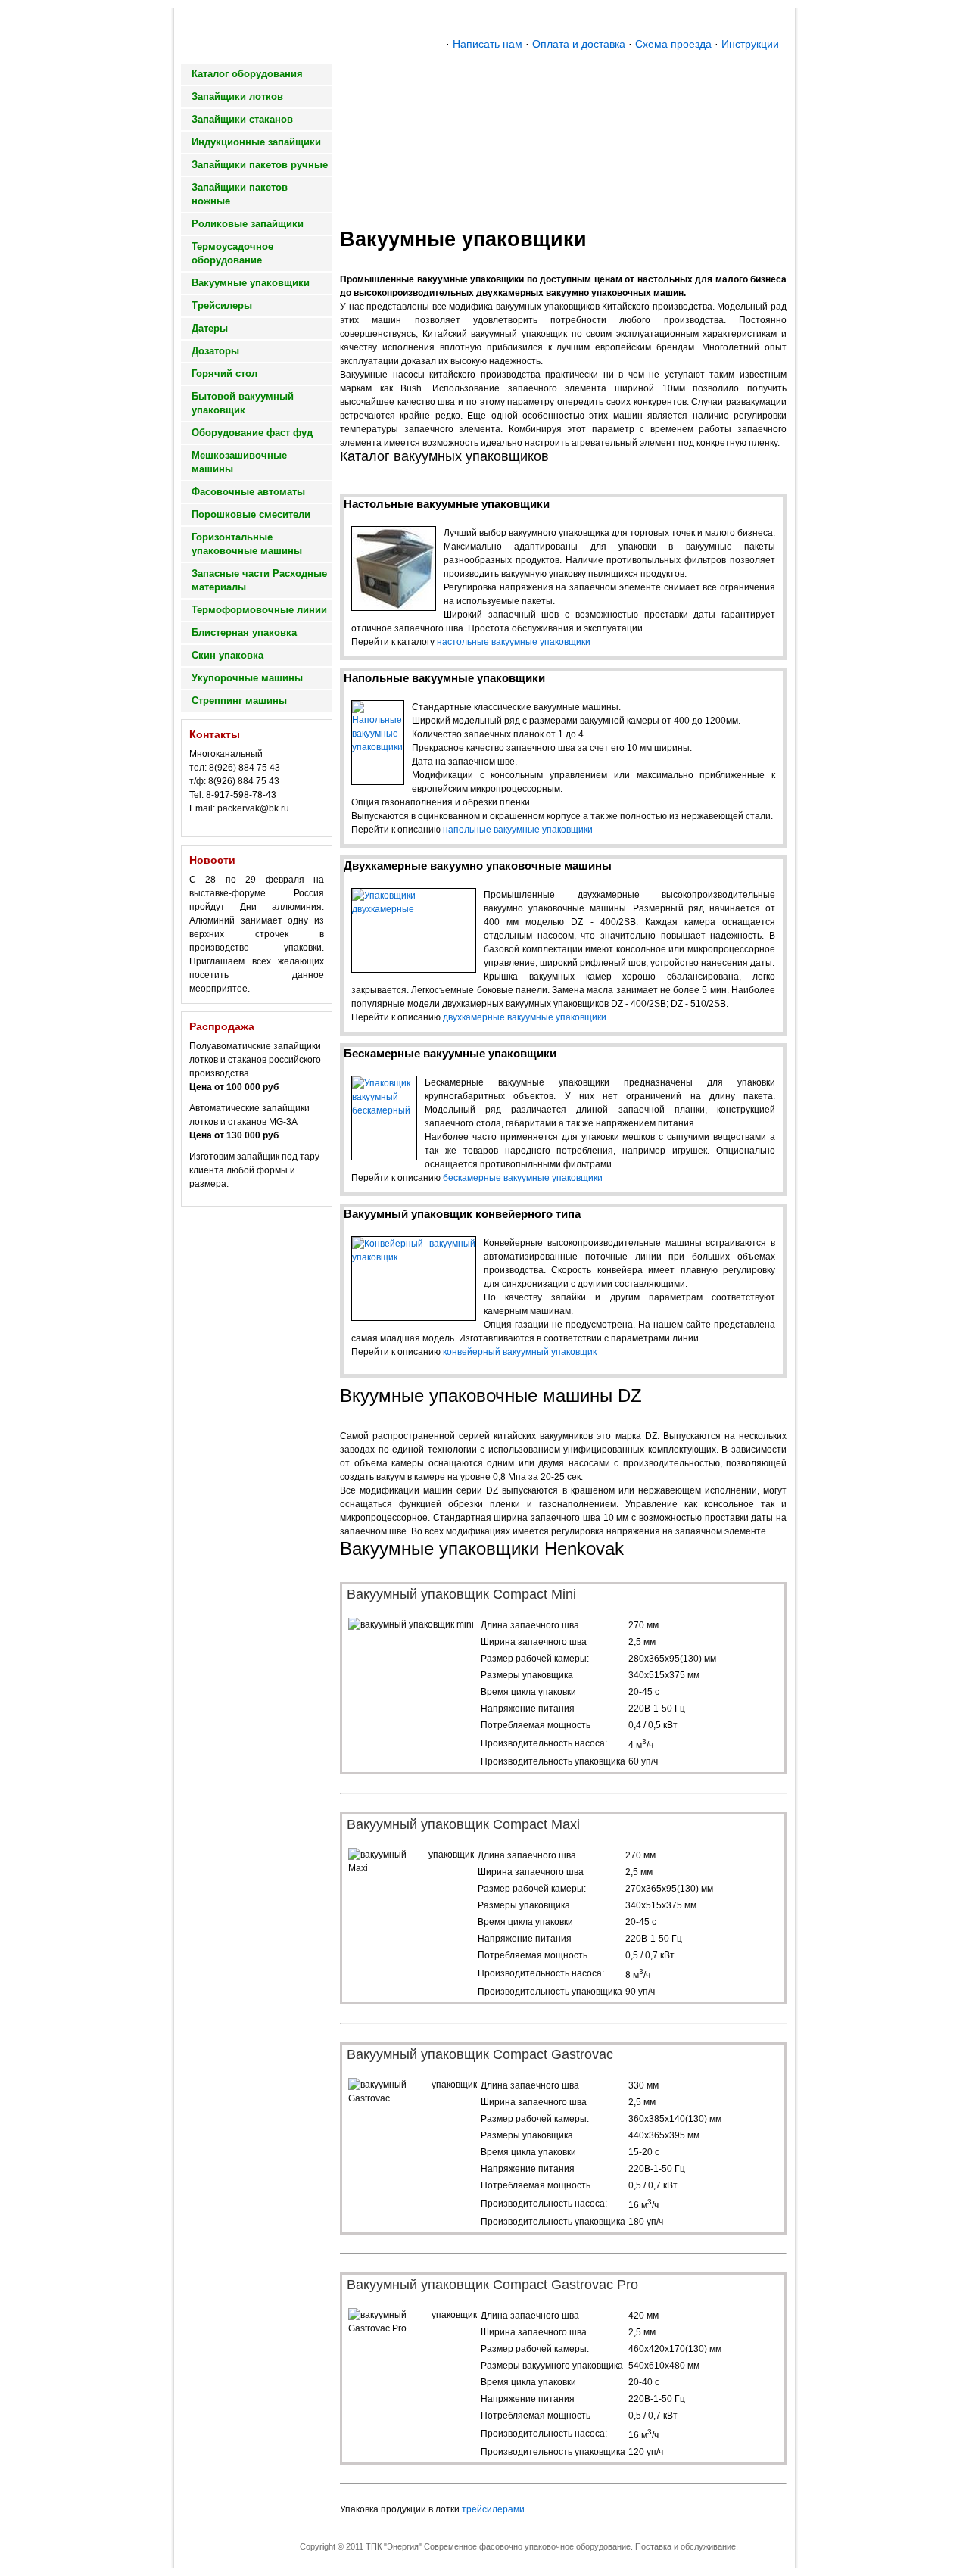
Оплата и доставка (579, 44)
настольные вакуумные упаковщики (514, 642)
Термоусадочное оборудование (232, 253)
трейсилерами (493, 2509)
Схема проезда (673, 44)
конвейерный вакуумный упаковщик (520, 1352)
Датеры (210, 328)
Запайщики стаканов (242, 119)
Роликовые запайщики (248, 224)
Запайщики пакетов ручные (260, 165)
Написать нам (488, 44)
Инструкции (750, 44)
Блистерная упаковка (244, 632)
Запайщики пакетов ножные (240, 194)
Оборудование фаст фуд (252, 433)
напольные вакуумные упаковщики (518, 830)
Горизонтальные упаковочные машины (247, 544)
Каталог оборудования (247, 74)
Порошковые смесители (251, 514)
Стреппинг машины (239, 701)
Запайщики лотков (237, 97)
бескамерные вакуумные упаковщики (523, 1178)
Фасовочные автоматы (248, 492)
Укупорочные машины (247, 678)
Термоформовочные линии (259, 610)
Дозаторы (215, 351)
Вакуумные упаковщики (251, 283)
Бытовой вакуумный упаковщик (243, 403)
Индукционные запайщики (256, 142)
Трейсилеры (222, 305)
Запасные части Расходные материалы (259, 580)
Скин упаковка (227, 655)
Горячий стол (224, 374)
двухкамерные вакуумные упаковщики (525, 1017)
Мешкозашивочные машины (239, 462)
